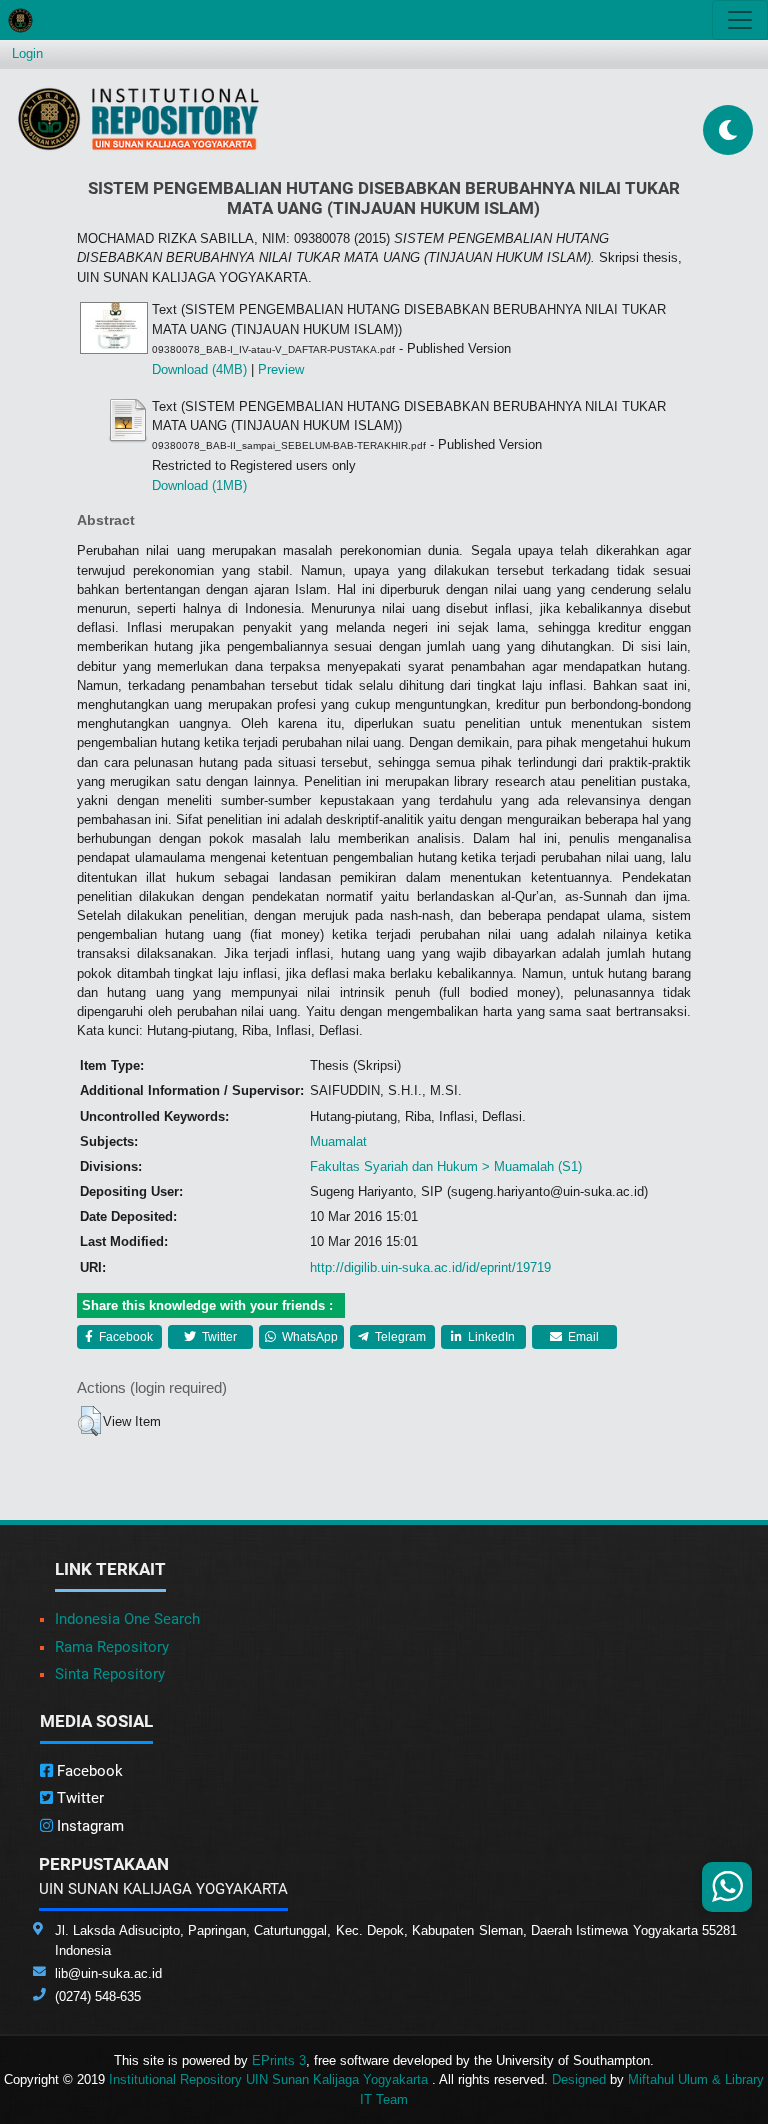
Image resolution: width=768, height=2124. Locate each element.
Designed (579, 2079)
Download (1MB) (199, 485)
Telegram (399, 1337)
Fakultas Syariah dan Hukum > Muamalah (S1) (446, 1166)
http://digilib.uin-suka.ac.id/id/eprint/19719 (430, 1267)
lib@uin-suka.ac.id (108, 1973)
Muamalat (338, 1141)
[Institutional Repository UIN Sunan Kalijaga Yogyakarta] (138, 118)
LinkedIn (490, 1337)
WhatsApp (308, 1337)
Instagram (88, 1826)
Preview (281, 369)
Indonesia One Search (127, 1619)
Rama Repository (112, 1647)
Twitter (218, 1337)
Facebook (124, 1337)
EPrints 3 (279, 2060)
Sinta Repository (110, 1674)
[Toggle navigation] (740, 20)
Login (27, 53)
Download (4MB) (199, 369)
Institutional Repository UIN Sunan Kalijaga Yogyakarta (270, 2079)
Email (582, 1337)
